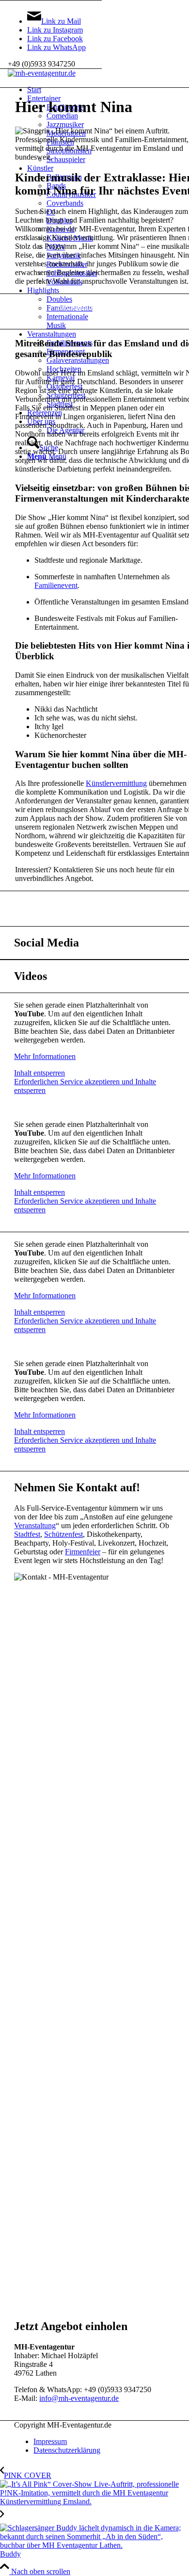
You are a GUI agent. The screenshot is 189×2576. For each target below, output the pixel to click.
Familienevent (56, 585)
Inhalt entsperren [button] (39, 1073)
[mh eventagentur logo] (42, 73)
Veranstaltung (35, 1525)
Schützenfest (63, 1534)
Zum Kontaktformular (95, 904)
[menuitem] (104, 2442)
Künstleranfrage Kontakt (94, 306)
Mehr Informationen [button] (45, 1056)
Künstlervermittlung (116, 783)
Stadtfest (27, 1534)
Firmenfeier (83, 1552)
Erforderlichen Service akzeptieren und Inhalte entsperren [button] (85, 1086)
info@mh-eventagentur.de (79, 2398)
